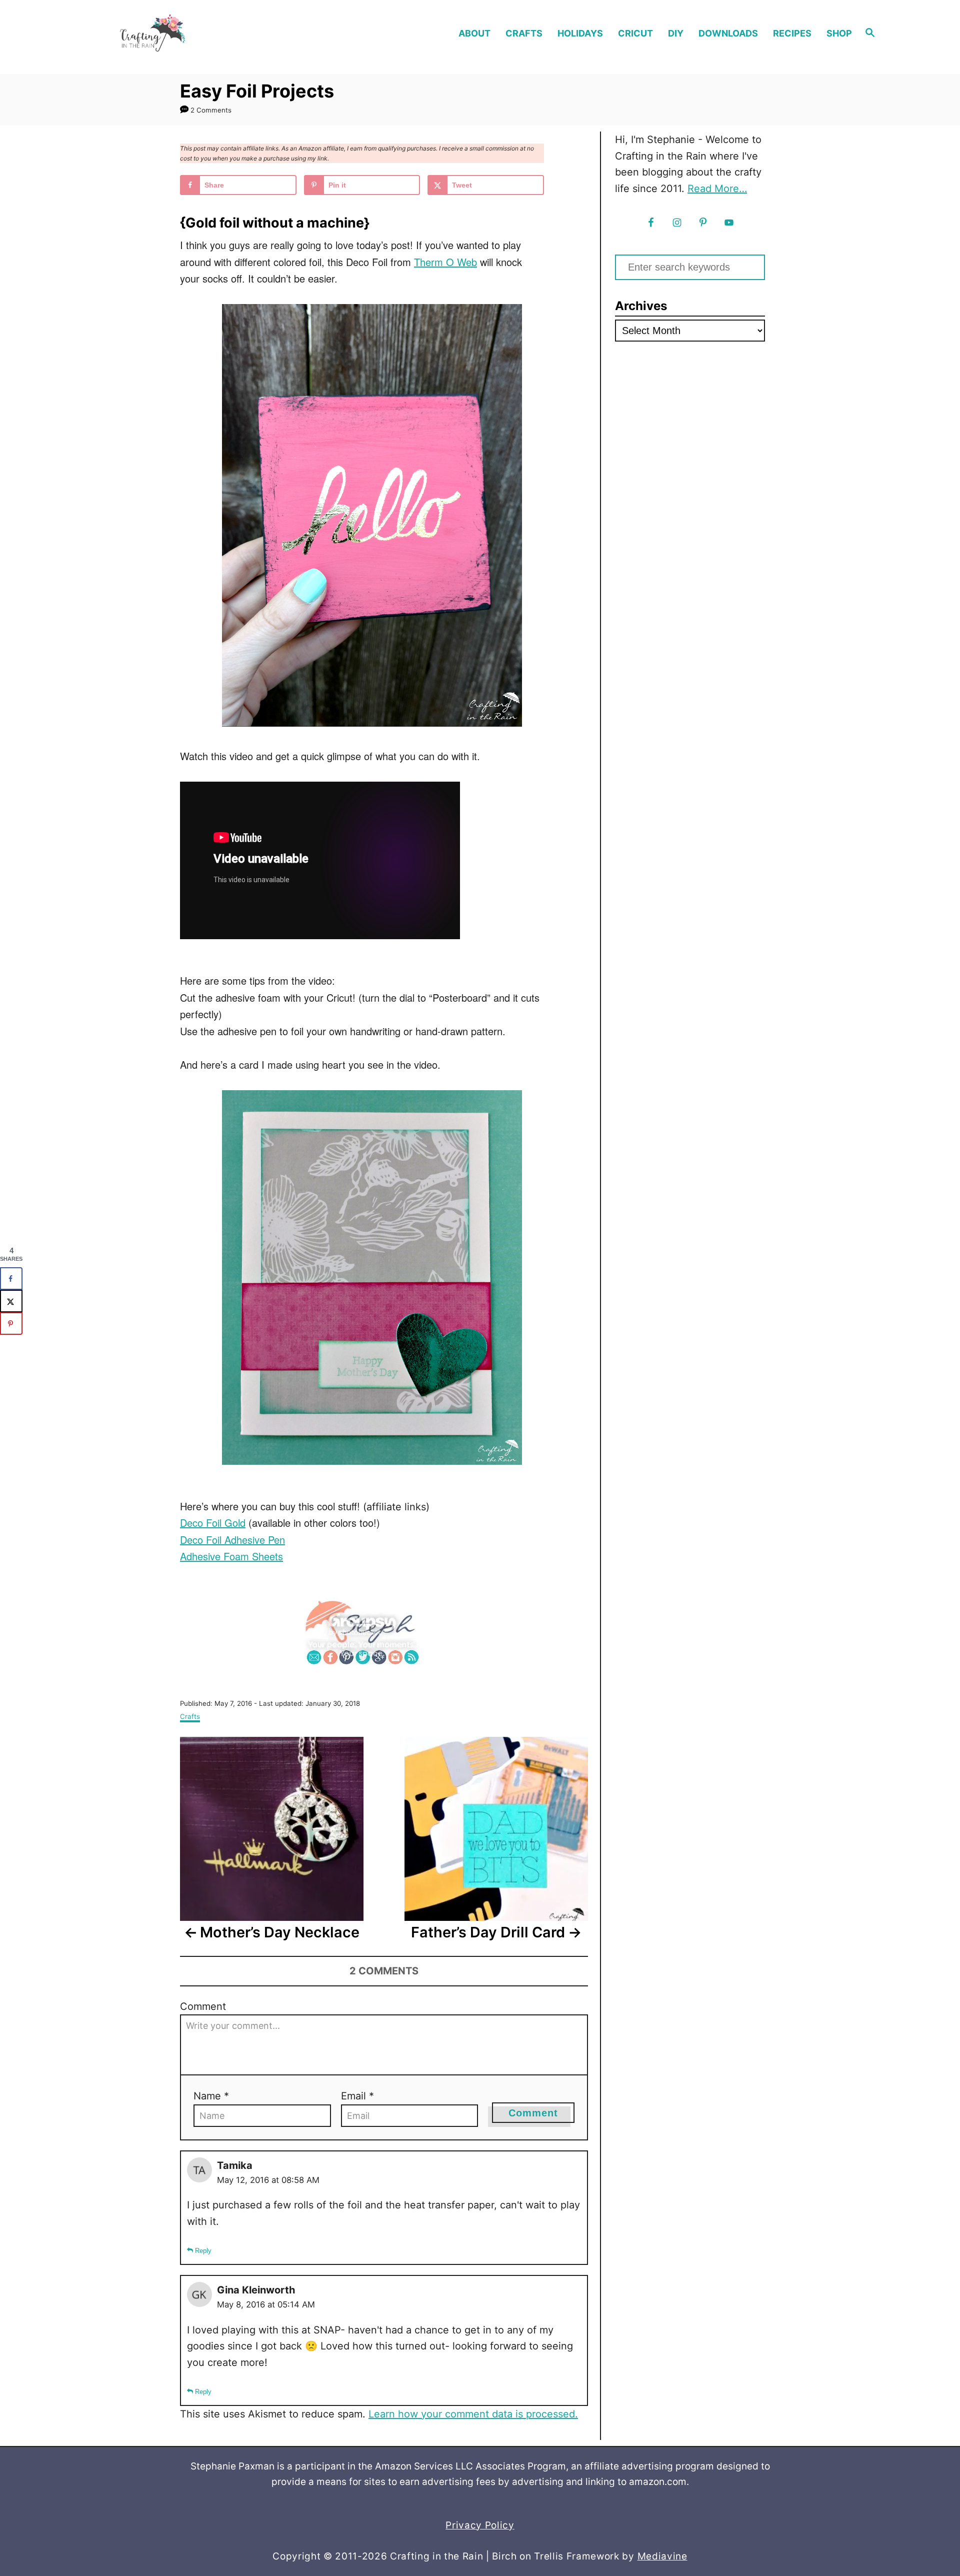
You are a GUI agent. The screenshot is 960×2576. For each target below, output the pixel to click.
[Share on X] (11, 1301)
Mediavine (662, 2556)
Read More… (717, 189)
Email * (357, 2096)
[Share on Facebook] (11, 1278)
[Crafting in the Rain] (190, 33)
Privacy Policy (480, 2525)
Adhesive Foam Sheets (231, 1556)
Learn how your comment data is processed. (473, 2414)
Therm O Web (445, 262)
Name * (211, 2096)
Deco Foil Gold (213, 1523)
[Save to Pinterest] (11, 1324)
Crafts (190, 1716)
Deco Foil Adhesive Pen (232, 1540)
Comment (203, 2006)
